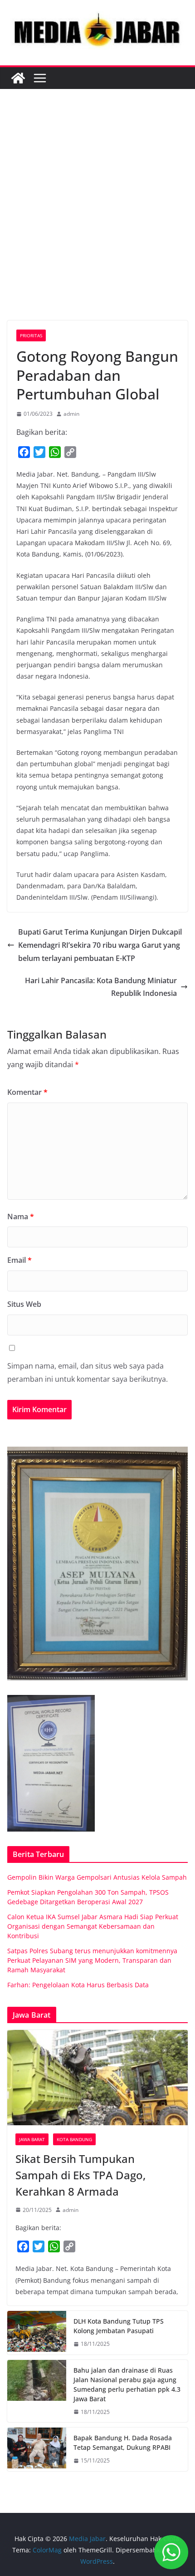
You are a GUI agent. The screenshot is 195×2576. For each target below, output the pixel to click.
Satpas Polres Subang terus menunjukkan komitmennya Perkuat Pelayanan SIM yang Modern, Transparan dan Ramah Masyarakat (92, 1960)
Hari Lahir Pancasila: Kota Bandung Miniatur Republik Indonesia (101, 987)
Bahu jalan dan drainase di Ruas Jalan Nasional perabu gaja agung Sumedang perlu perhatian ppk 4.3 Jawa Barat (127, 2384)
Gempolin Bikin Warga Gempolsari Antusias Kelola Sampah (97, 1877)
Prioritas (31, 335)
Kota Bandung (74, 2139)
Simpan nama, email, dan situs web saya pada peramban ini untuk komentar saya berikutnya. (88, 1372)
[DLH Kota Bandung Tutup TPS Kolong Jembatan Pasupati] (37, 2333)
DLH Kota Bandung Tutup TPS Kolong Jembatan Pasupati (119, 2326)
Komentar (27, 1092)
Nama (21, 1217)
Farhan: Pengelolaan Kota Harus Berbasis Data (78, 1985)
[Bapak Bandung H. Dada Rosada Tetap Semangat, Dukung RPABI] (37, 2449)
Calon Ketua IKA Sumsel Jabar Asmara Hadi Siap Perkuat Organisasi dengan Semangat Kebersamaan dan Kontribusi (93, 1926)
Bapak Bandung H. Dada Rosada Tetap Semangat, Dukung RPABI (123, 2443)
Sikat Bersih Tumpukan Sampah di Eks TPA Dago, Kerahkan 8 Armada (80, 2175)
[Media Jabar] (18, 78)
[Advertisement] (97, 218)
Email (19, 1260)
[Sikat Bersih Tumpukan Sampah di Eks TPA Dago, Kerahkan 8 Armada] (97, 2077)
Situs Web (24, 1304)
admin (71, 414)
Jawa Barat (32, 2139)
